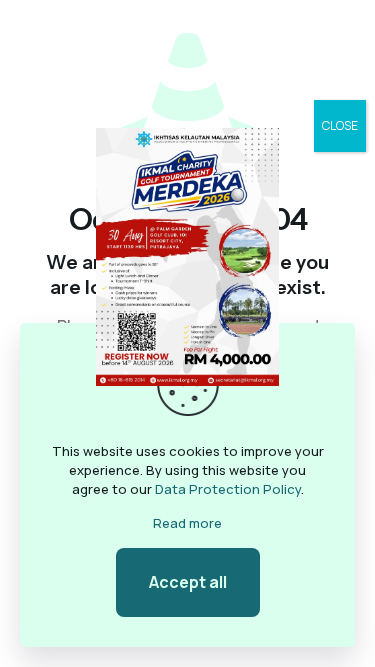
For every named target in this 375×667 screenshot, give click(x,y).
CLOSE (340, 125)
